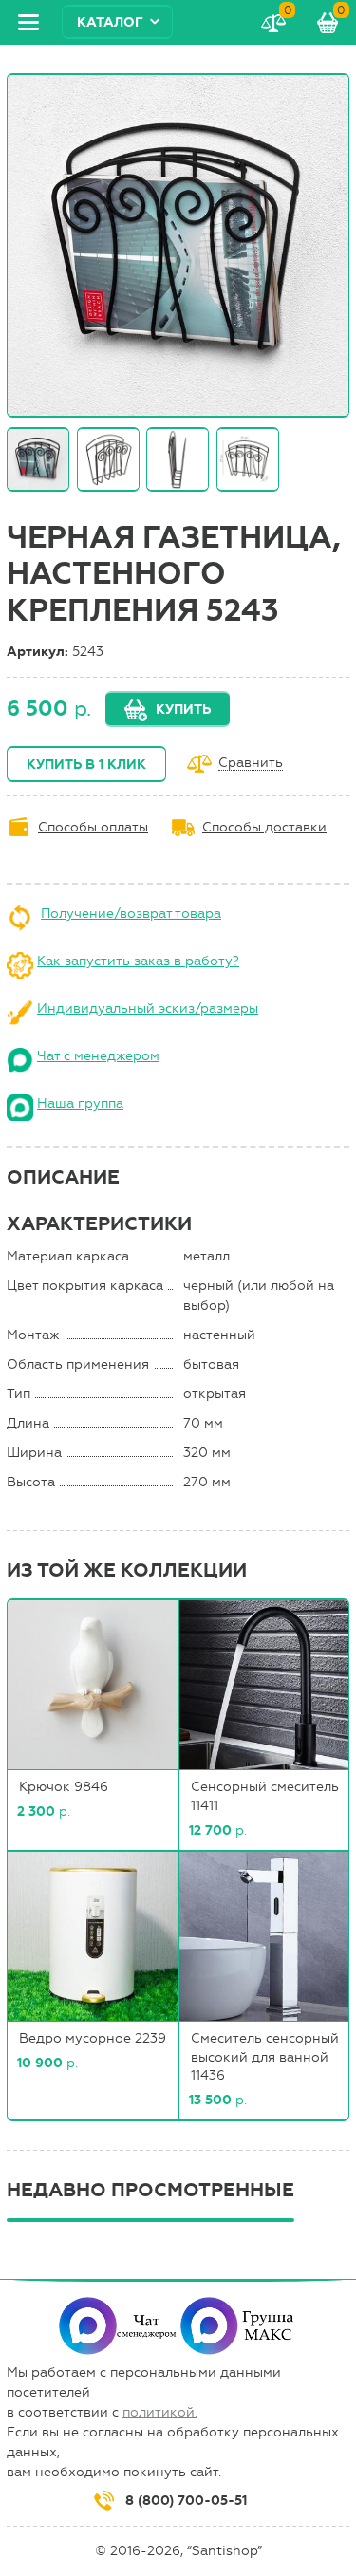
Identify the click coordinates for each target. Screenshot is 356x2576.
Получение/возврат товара (131, 914)
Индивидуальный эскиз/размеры (148, 1008)
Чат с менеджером (98, 1056)
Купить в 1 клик (86, 765)
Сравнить (251, 764)
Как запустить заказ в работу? (138, 961)
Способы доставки (264, 827)
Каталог (110, 22)
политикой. (160, 2412)
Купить (183, 709)
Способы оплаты (93, 827)
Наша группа (80, 1103)
